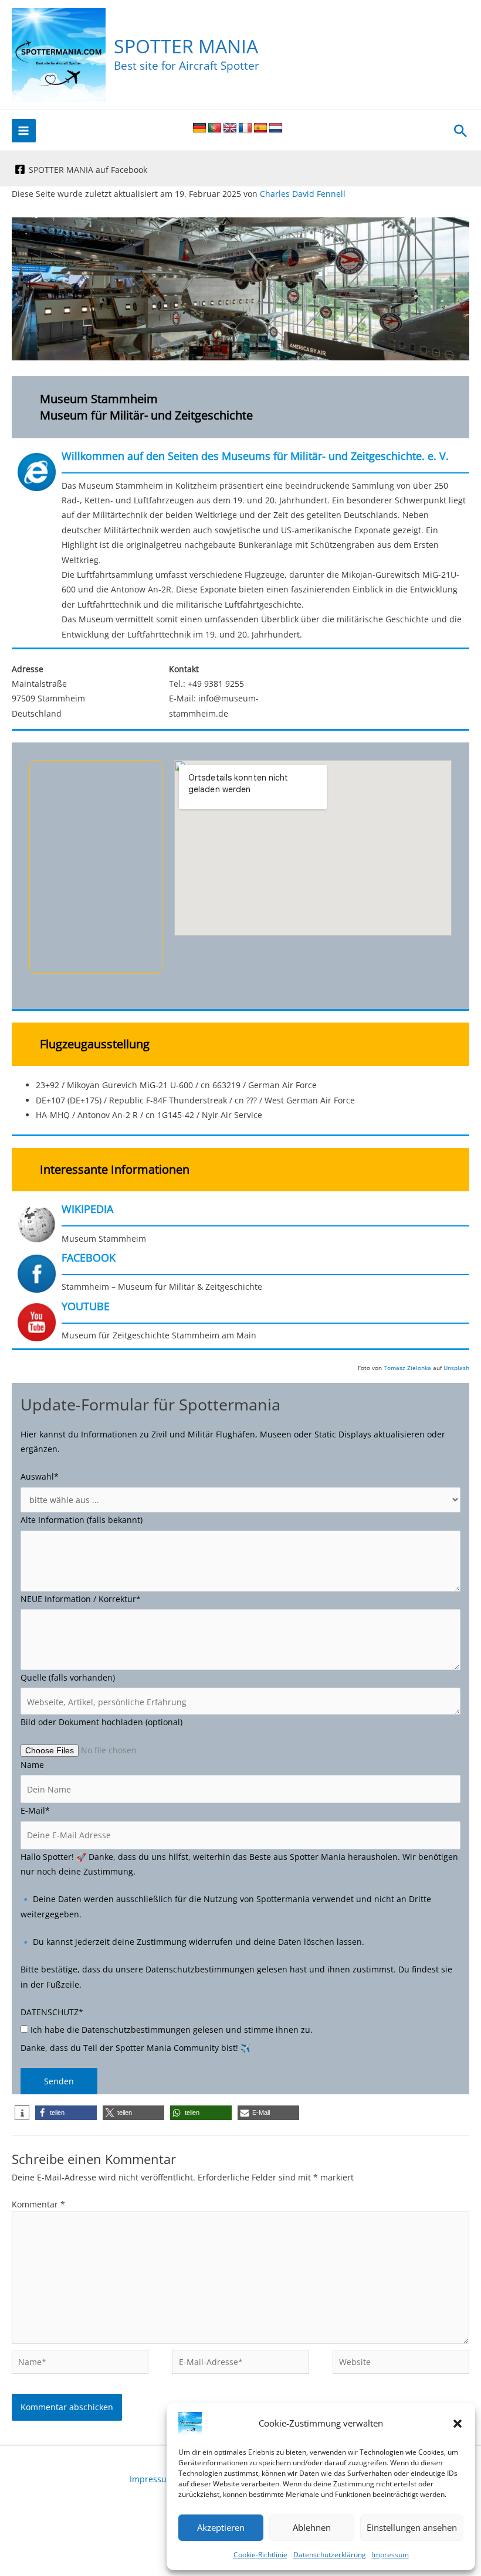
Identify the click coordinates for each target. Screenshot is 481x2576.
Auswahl (40, 1476)
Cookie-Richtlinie (260, 2555)
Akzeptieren (221, 2527)
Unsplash (456, 1368)
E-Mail (35, 1810)
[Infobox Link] (240, 549)
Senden (59, 2081)
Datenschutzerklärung (330, 2555)
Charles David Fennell (303, 194)
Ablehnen (312, 2527)
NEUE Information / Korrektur (81, 1599)
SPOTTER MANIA (186, 46)
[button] (458, 2424)
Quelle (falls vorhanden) (68, 1677)
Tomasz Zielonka (407, 1368)
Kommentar (38, 2204)
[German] (199, 128)
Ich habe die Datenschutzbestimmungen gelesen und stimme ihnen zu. (170, 2030)
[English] (230, 128)
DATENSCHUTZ (52, 2012)
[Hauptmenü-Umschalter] (24, 131)
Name (32, 1765)
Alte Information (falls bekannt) (82, 1520)
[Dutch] (276, 128)
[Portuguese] (215, 128)
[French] (245, 128)
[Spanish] (260, 128)
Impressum (390, 2555)
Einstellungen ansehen (412, 2527)
